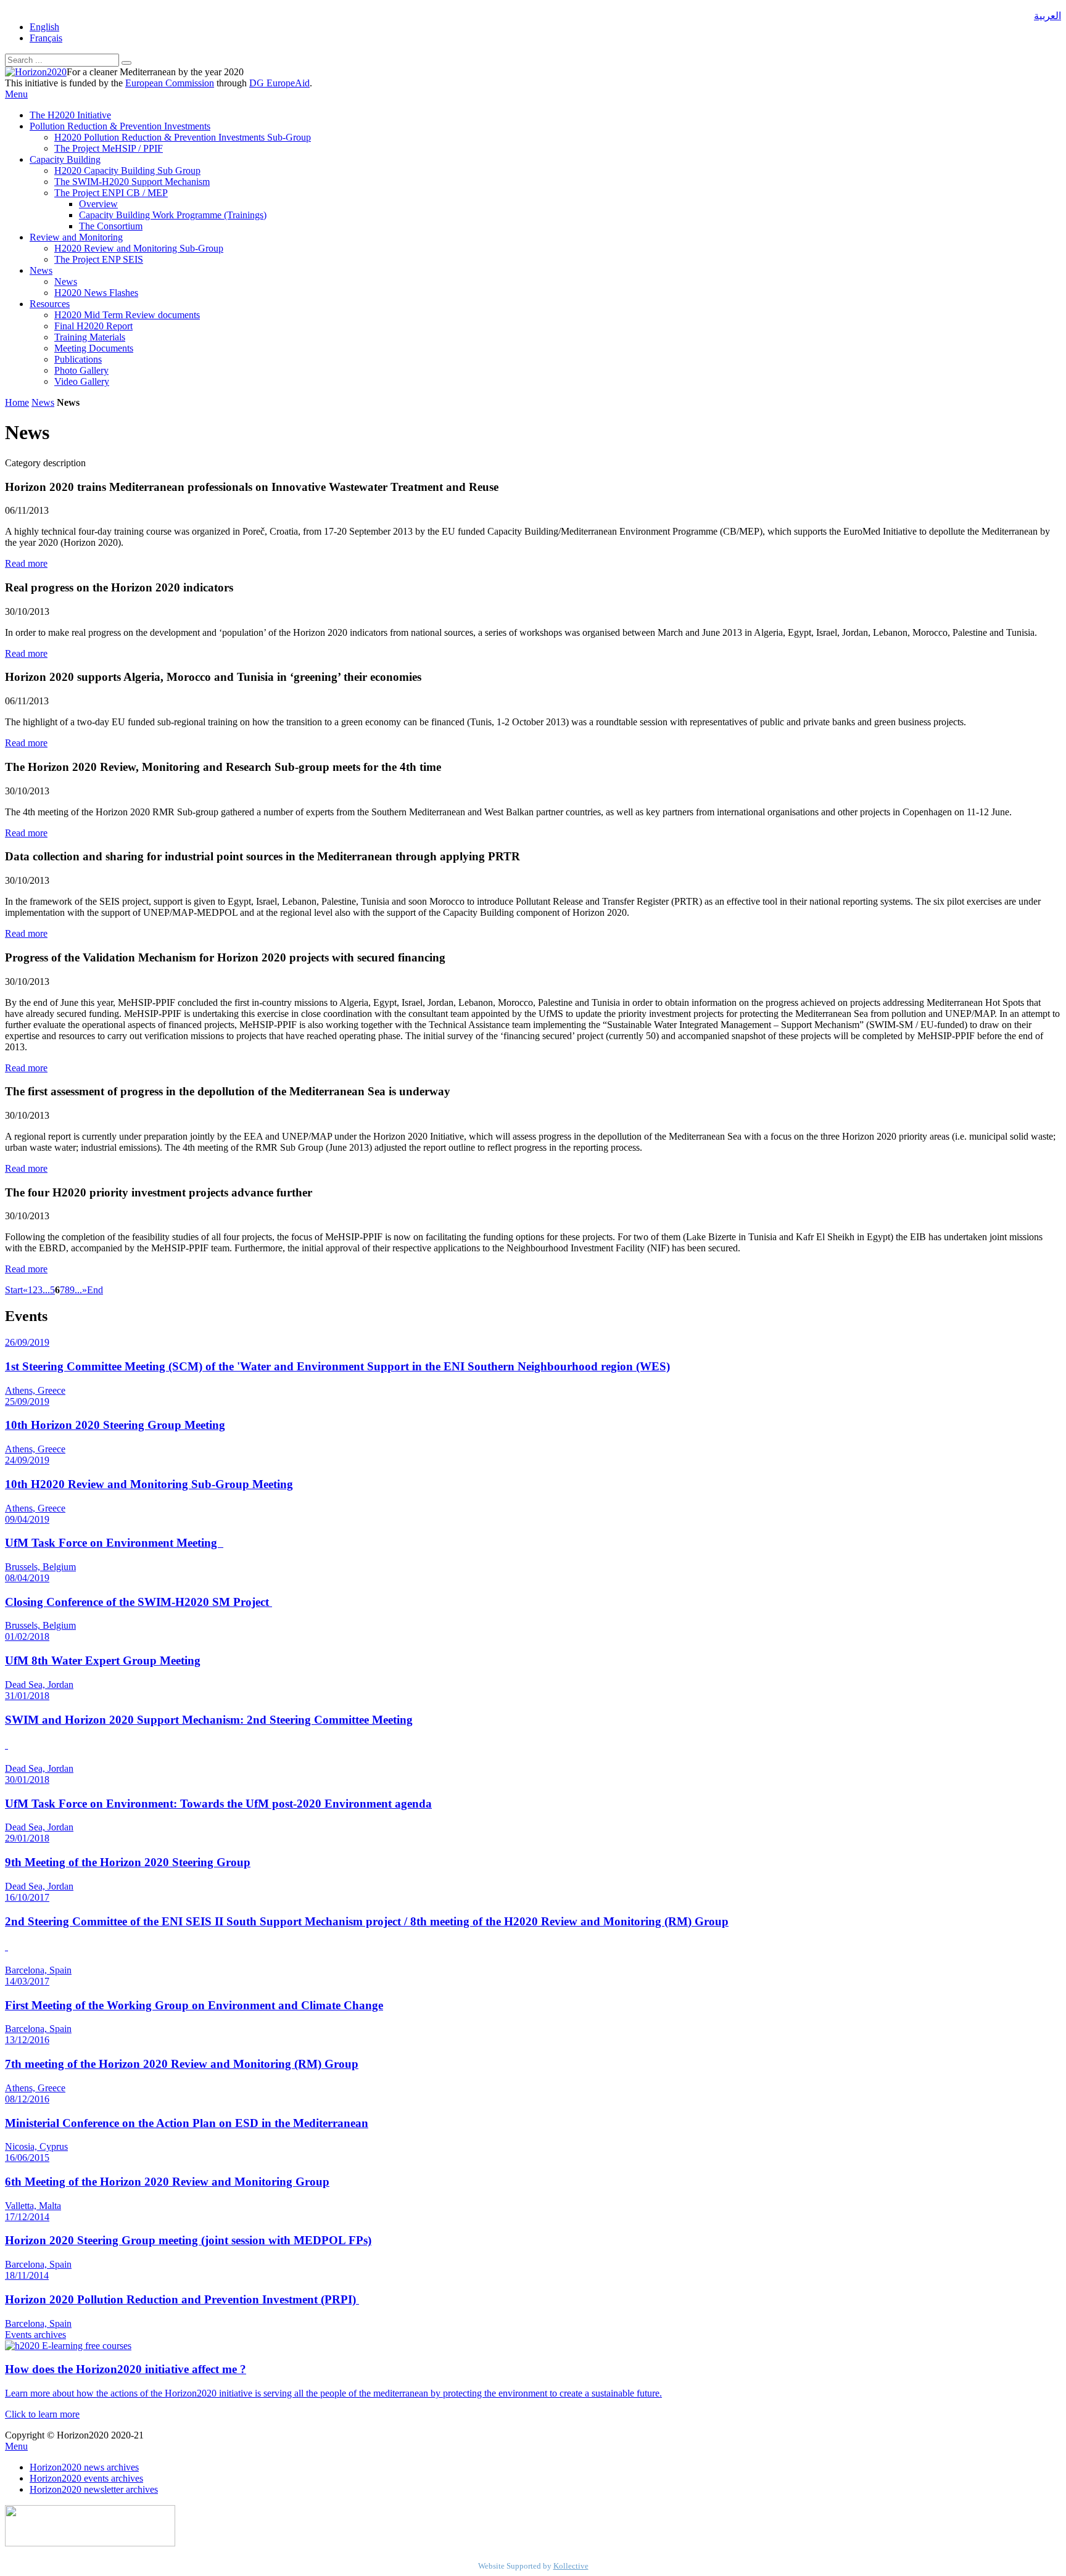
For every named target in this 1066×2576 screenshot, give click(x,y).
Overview (98, 204)
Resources (50, 304)
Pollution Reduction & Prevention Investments (120, 126)
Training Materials (90, 337)
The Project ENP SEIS (99, 259)
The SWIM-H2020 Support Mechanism (132, 182)
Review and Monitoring (76, 237)
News (41, 270)
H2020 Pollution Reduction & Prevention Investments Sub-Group (183, 137)
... (46, 1290)
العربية (1047, 16)
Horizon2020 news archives (84, 2467)
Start (14, 1290)
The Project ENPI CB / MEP (111, 193)
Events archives (35, 2335)
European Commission (170, 83)
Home (17, 402)
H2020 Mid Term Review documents (127, 315)
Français (46, 38)
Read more (26, 563)
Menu (16, 94)
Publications (78, 359)
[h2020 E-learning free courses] (68, 2346)
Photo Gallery (81, 370)
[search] (126, 63)
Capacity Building (65, 159)
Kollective (571, 2566)
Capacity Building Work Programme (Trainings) (173, 215)
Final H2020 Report (93, 326)
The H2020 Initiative (70, 115)
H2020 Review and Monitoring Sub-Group (139, 248)
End (95, 1290)
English (44, 27)
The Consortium (111, 226)
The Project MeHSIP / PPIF (109, 148)
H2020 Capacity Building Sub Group (127, 171)
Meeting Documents (94, 348)
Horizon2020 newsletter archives (94, 2489)
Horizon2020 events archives (86, 2478)
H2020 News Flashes (96, 293)
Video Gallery (82, 381)
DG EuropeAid (279, 83)
